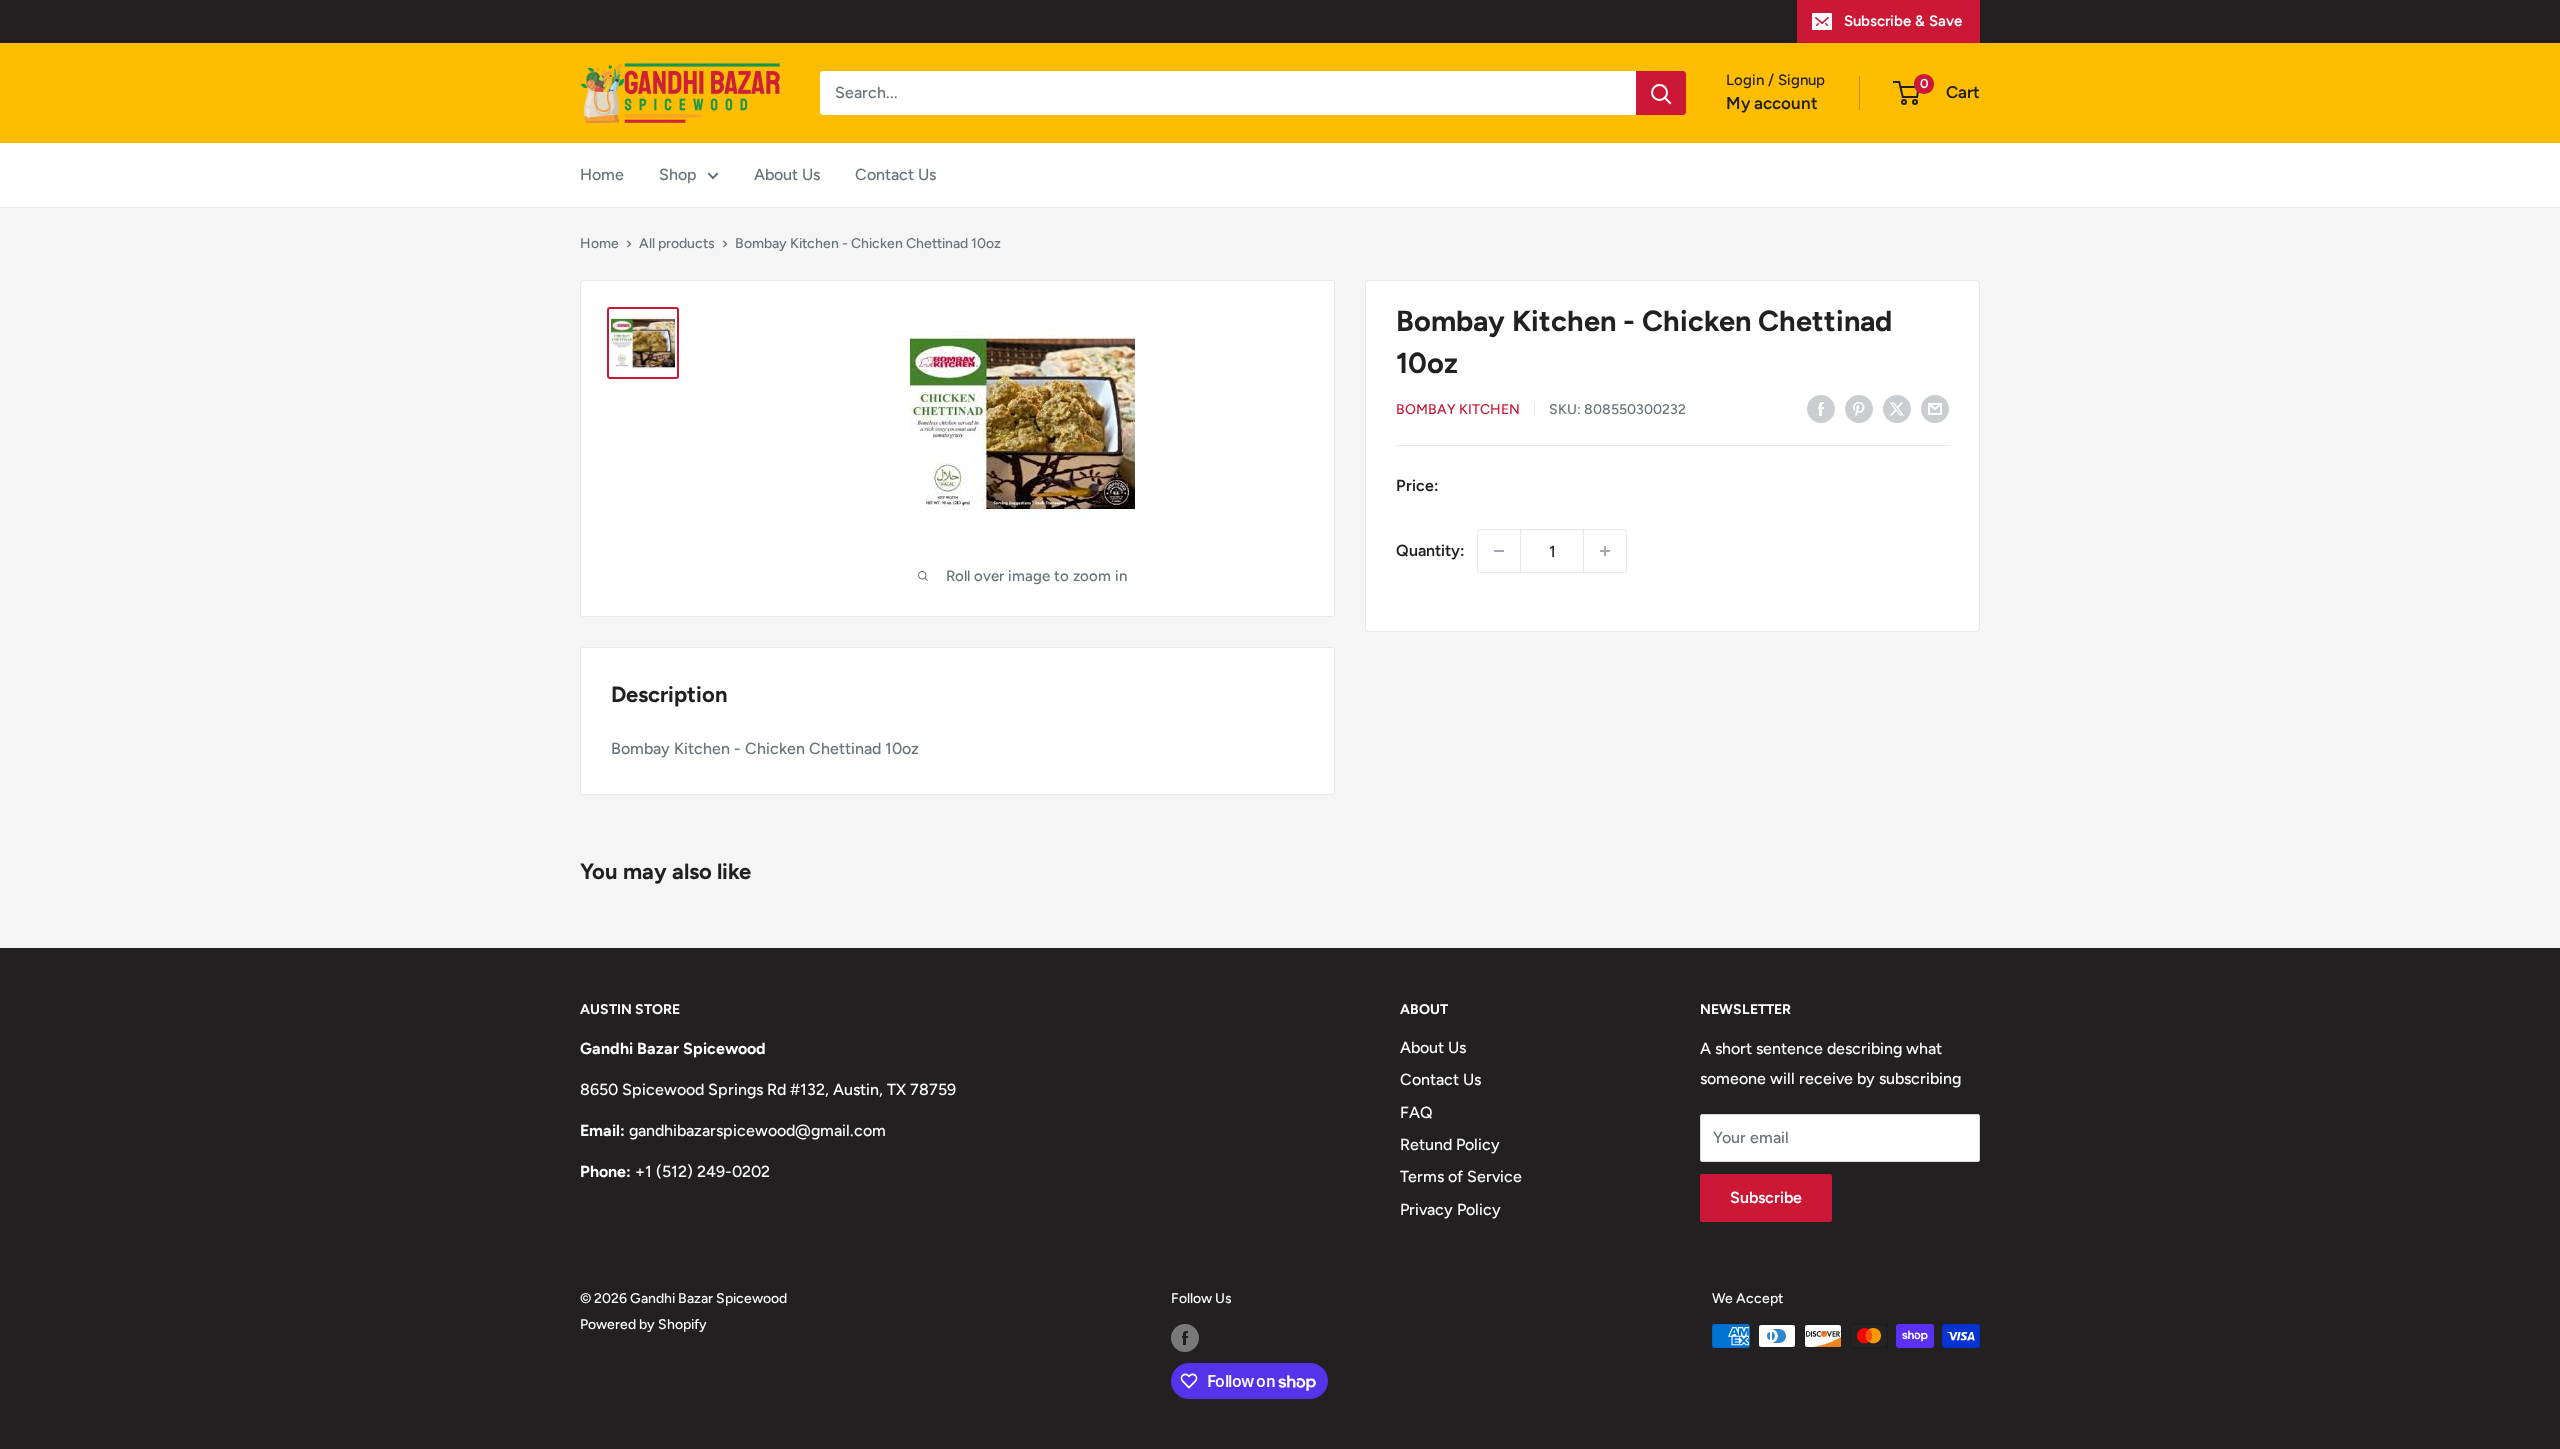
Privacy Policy (1450, 1209)
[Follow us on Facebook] (1185, 1338)
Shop (678, 174)
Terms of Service (1461, 1176)
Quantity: (1430, 550)
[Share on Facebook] (1821, 408)
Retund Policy (1450, 1144)
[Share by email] (1935, 408)
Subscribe (1766, 1197)
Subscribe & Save (1903, 21)
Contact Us (895, 174)
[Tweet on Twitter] (1897, 408)
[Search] (1661, 93)
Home (602, 174)
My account (1772, 103)
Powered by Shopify (643, 1324)
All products (677, 243)
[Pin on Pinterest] (1859, 408)
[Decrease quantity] (1499, 551)
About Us (787, 174)
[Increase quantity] (1605, 551)
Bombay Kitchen (1458, 409)
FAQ (1416, 1112)
